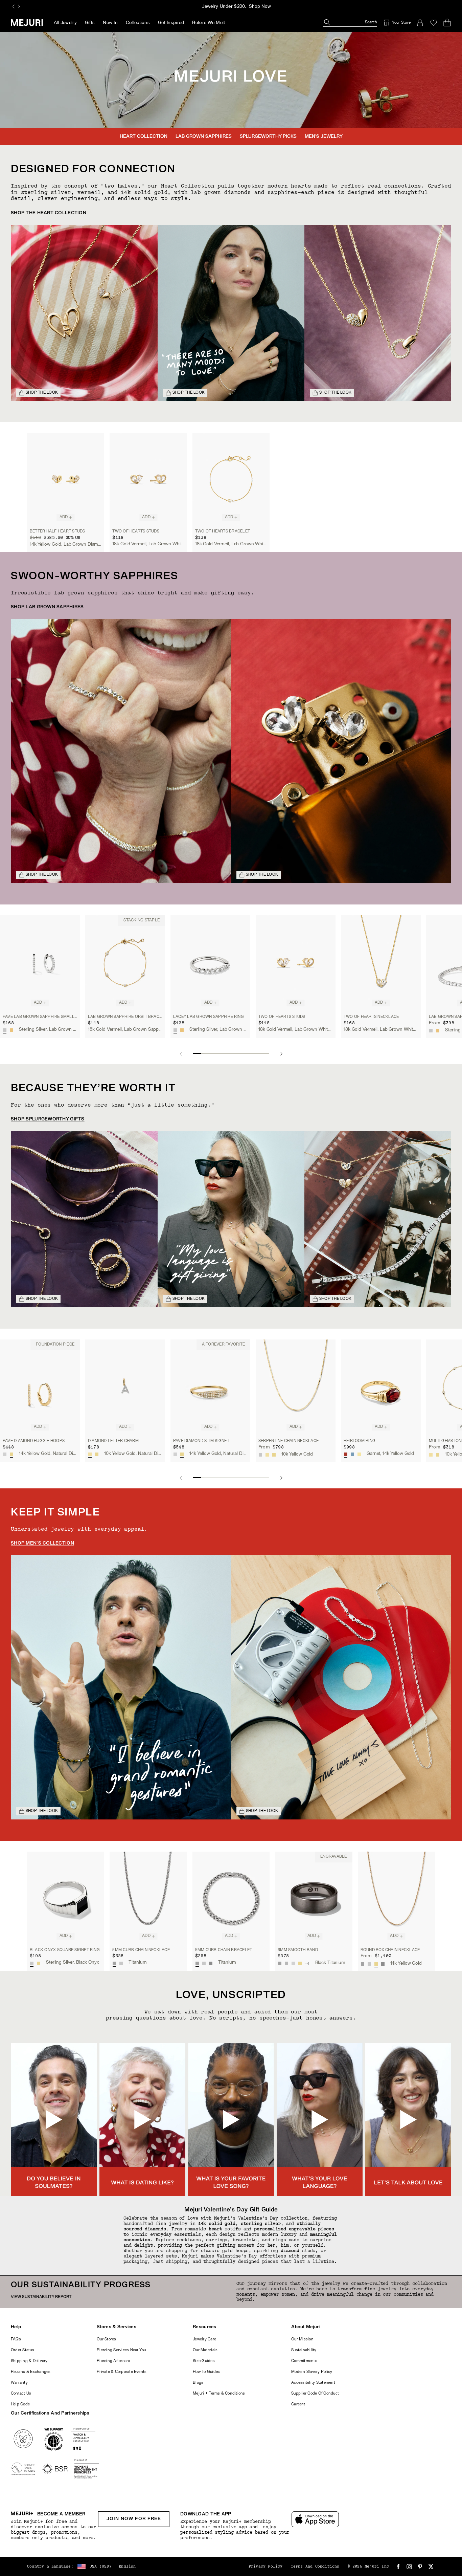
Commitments (304, 2361)
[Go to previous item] (181, 1054)
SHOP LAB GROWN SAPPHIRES (47, 607)
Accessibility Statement (313, 2383)
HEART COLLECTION (144, 137)
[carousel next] (19, 6)
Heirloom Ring (360, 1441)
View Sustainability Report (41, 2297)
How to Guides (206, 2372)
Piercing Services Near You (121, 2350)
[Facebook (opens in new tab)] (398, 2567)
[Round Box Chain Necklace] (396, 1898)
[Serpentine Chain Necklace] (296, 1387)
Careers (298, 2404)
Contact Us (21, 2394)
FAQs (16, 2339)
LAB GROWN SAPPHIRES (204, 137)
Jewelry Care (204, 2339)
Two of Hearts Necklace (371, 1017)
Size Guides (204, 2361)
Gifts (90, 23)
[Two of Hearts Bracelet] (231, 479)
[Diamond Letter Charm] (125, 1387)
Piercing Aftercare (113, 2361)
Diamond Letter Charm (113, 1441)
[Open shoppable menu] (84, 313)
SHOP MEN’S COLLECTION (42, 1543)
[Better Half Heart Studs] (66, 479)
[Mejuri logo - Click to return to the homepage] (27, 23)
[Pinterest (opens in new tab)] (420, 2567)
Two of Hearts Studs (136, 531)
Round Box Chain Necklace (390, 1950)
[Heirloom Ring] (381, 1387)
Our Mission (302, 2339)
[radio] (5, 1030)
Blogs (198, 2383)
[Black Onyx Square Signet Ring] (66, 1898)
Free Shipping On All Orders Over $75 (238, 7)
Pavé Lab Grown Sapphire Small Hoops (40, 1017)
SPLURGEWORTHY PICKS (268, 137)
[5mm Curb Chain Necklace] (148, 1898)
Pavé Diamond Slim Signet (201, 1441)
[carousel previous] (14, 6)
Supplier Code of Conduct (315, 2394)
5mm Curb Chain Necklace (141, 1950)
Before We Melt (209, 23)
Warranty (19, 2383)
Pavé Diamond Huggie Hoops (34, 1441)
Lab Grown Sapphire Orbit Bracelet (125, 1017)
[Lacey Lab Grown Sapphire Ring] (210, 963)
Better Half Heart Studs (57, 531)
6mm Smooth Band (298, 1950)
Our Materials (205, 2350)
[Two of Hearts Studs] (148, 479)
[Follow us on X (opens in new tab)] (431, 2567)
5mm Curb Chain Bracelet (224, 1950)
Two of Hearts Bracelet (223, 531)
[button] (54, 2120)
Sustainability (304, 2350)
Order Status (22, 2350)
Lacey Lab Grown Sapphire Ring (209, 1017)
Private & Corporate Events (122, 2372)
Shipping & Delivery (29, 2361)
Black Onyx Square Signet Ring (65, 1950)
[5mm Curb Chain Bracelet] (231, 1898)
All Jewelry (65, 23)
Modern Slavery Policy (312, 2372)
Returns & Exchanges (31, 2372)
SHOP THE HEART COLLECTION (49, 213)
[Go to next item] (281, 1054)
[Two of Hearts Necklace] (381, 963)
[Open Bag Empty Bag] (447, 23)
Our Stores (106, 2339)
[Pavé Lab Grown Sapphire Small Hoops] (40, 963)
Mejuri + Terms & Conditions (219, 2394)
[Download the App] (315, 2519)
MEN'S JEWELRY (324, 137)
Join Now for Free (134, 2519)
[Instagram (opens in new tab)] (409, 2567)
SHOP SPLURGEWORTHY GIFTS (48, 1119)
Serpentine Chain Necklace (288, 1441)
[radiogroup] (8, 1030)
